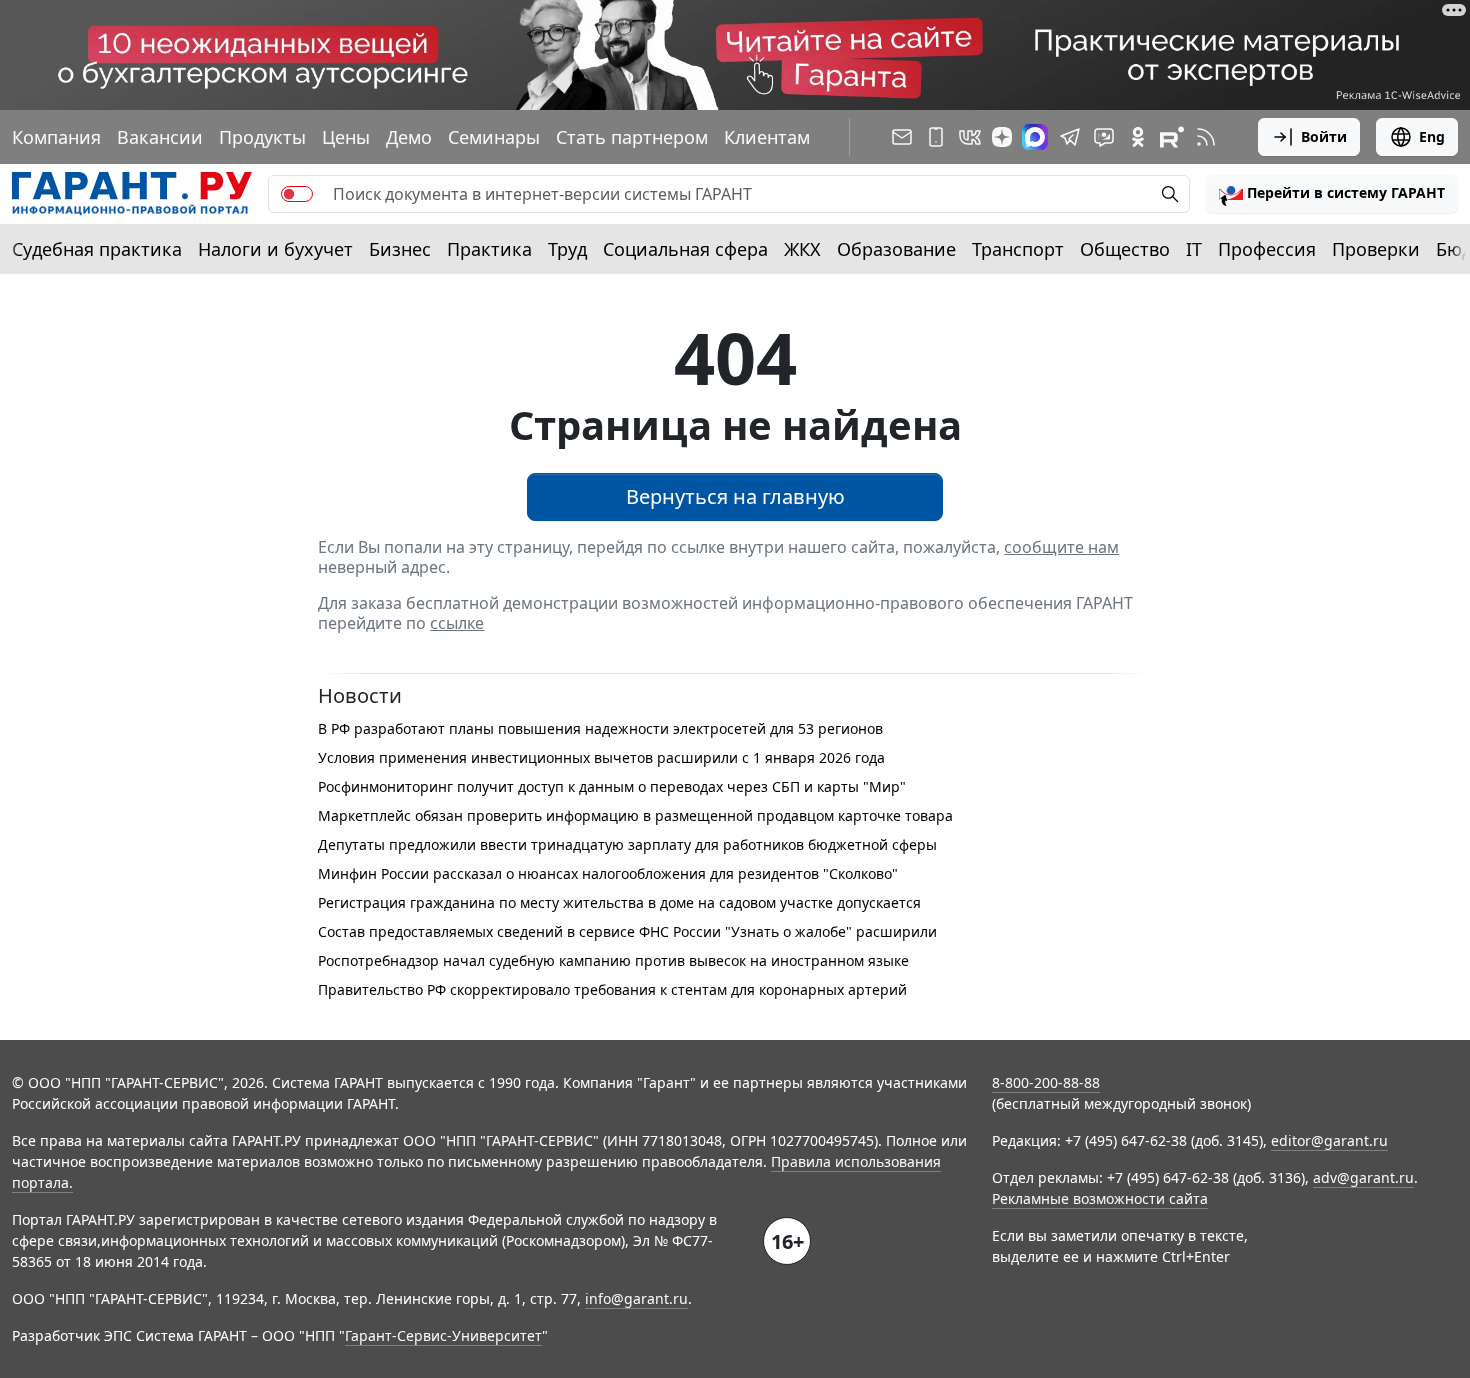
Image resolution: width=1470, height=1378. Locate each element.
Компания (56, 137)
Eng (1432, 136)
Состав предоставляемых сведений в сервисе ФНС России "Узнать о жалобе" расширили (627, 931)
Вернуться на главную (735, 496)
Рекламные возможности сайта (1100, 1198)
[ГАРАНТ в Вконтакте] (970, 137)
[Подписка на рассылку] (902, 137)
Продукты (262, 137)
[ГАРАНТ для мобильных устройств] (936, 137)
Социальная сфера (685, 249)
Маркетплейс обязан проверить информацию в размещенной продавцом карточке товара (635, 815)
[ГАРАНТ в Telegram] (1070, 137)
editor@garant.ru (1329, 1140)
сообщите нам (1061, 547)
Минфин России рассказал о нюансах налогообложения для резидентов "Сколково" (608, 873)
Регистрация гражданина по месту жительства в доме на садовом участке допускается (619, 902)
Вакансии (160, 137)
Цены (346, 137)
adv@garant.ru (1363, 1177)
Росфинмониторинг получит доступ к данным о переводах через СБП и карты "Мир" (612, 786)
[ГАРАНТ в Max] (1035, 137)
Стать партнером (632, 137)
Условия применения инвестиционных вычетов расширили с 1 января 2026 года (601, 757)
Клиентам (767, 137)
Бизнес (400, 249)
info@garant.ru (636, 1298)
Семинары (494, 137)
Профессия (1267, 249)
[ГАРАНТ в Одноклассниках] (1138, 137)
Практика (489, 249)
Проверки (1376, 249)
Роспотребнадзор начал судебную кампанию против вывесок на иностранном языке (613, 960)
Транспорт (1018, 249)
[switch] (297, 194)
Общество (1125, 249)
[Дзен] (1002, 137)
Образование (896, 249)
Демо (409, 137)
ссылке (457, 623)
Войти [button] (1324, 136)
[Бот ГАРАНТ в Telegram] (1104, 137)
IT (1194, 249)
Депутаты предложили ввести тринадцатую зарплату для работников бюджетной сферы (627, 844)
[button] (1332, 194)
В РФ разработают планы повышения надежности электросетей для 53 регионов (600, 728)
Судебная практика (97, 249)
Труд (567, 249)
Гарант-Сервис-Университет (443, 1335)
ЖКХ (802, 249)
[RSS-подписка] (1206, 137)
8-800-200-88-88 (1046, 1082)
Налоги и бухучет (275, 249)
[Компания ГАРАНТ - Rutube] (1172, 137)
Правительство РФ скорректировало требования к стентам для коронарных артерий (612, 989)
